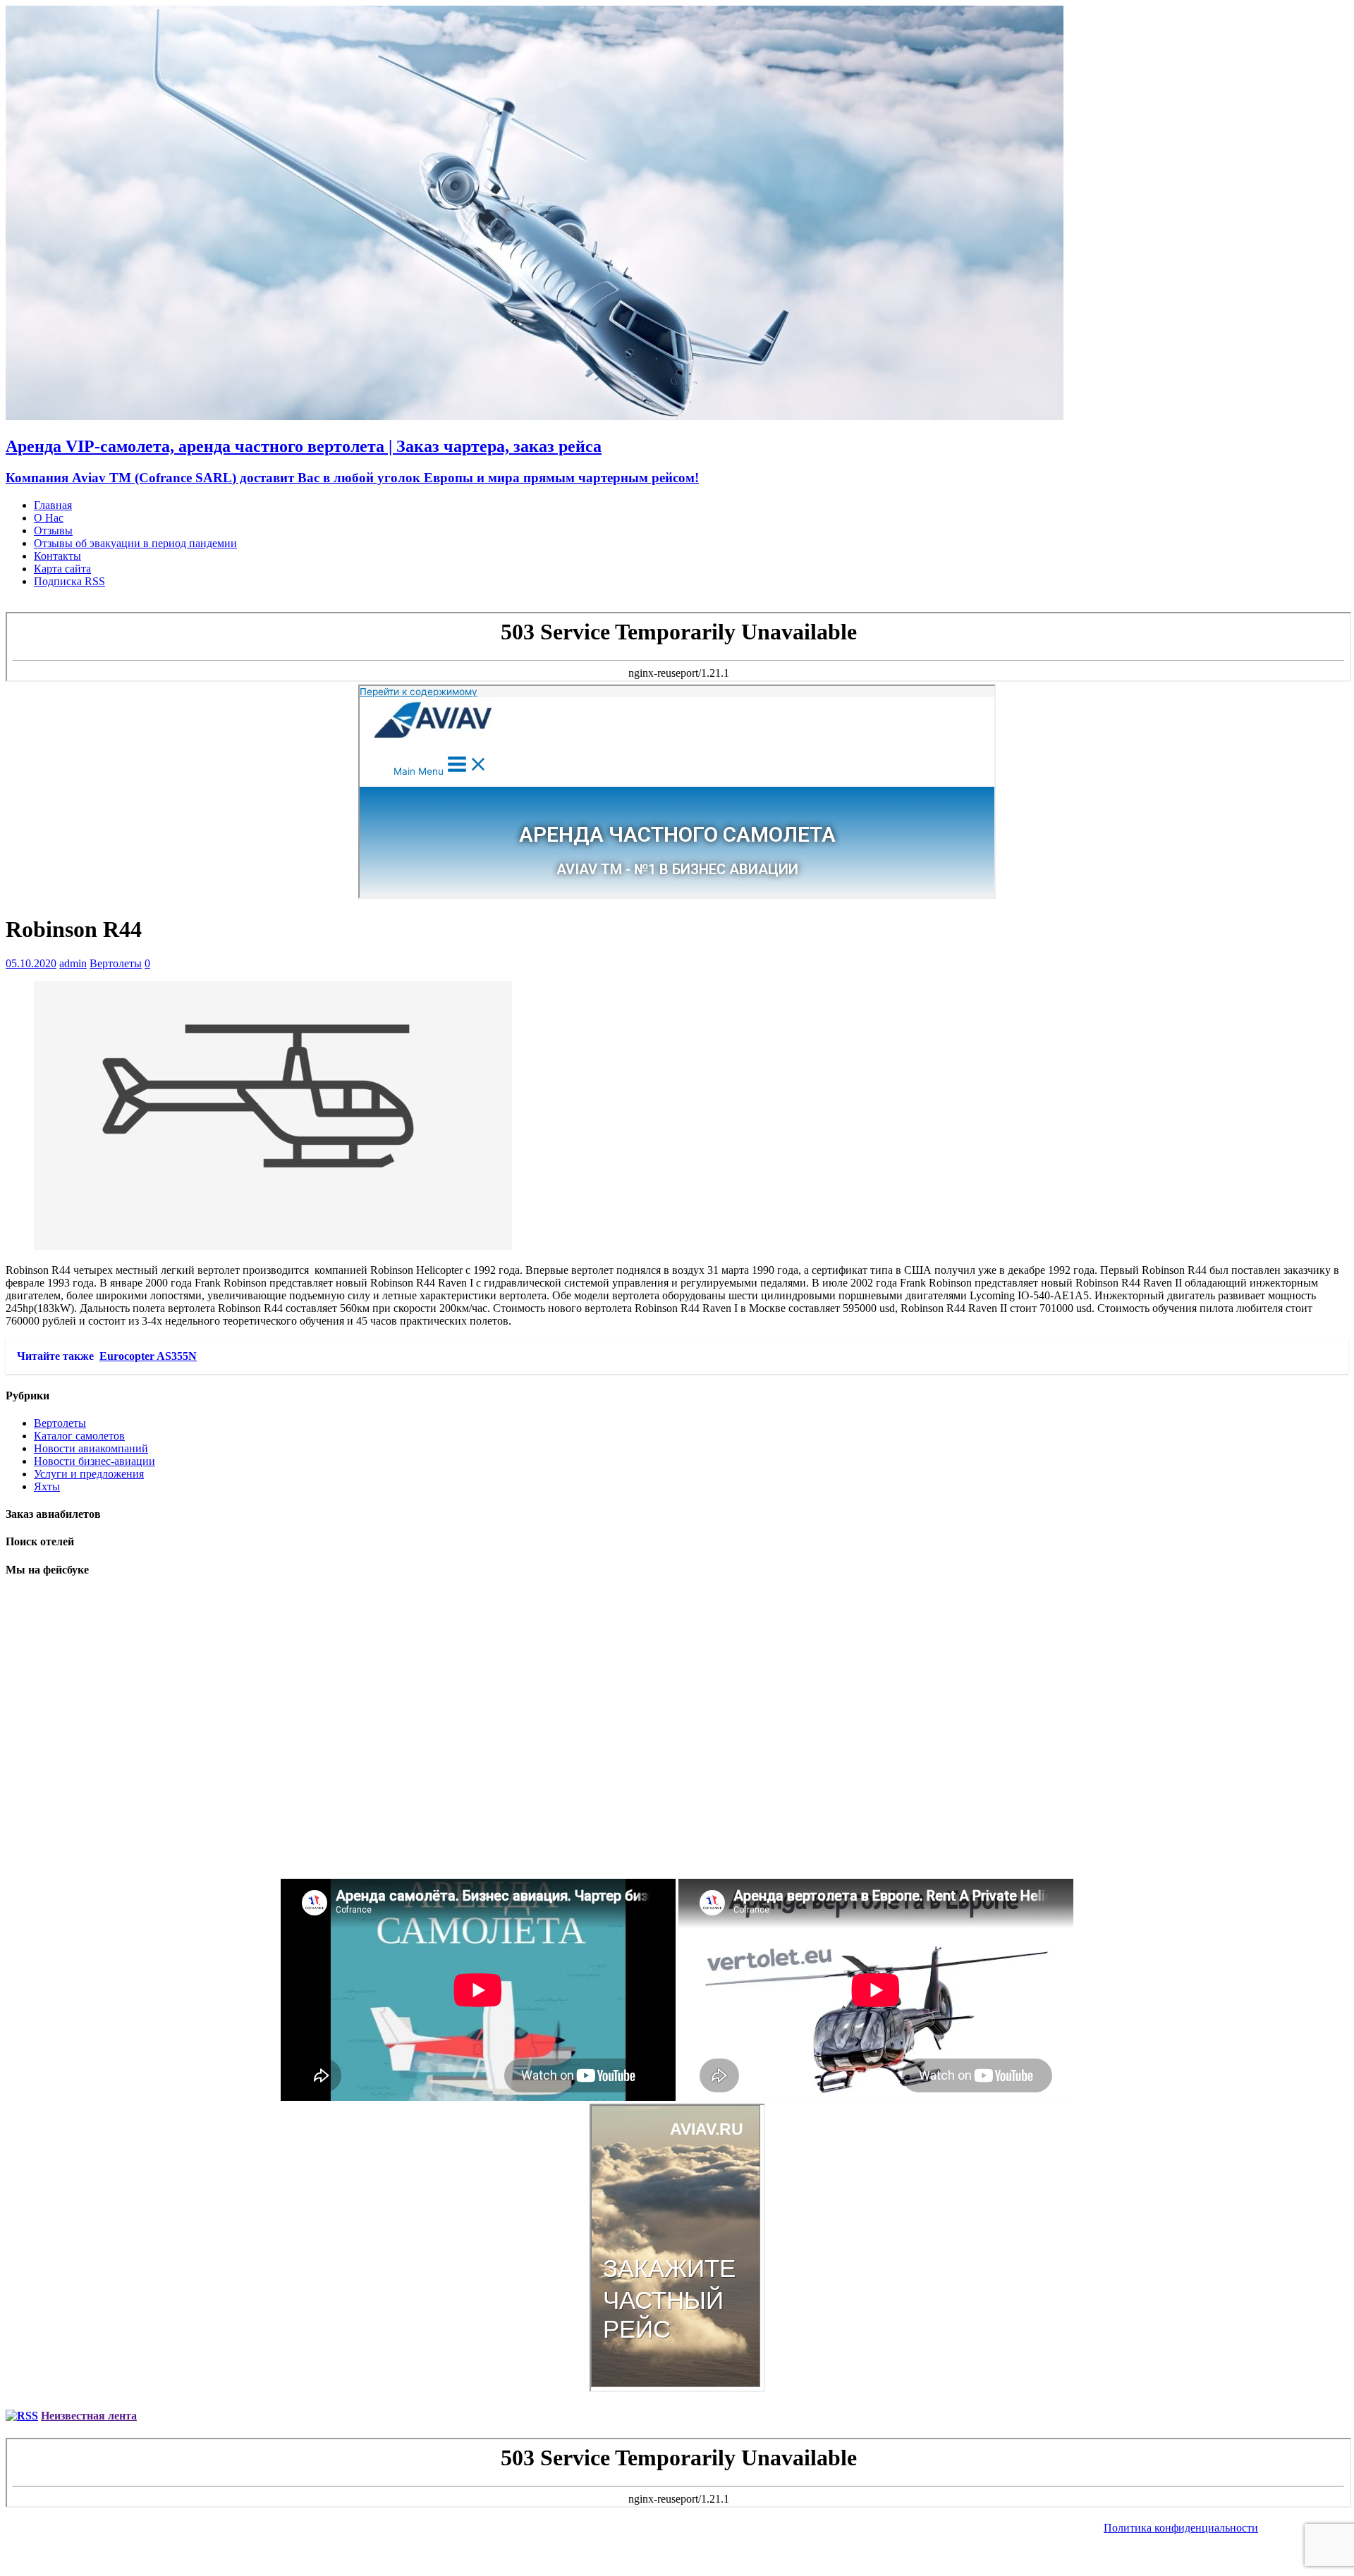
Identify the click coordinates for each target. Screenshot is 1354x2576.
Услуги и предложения (89, 1474)
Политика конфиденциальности (1181, 2528)
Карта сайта (62, 569)
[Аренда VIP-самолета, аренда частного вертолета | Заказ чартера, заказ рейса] (535, 416)
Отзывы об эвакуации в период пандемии (135, 543)
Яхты (47, 1486)
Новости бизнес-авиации (94, 1461)
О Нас (49, 518)
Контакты (57, 556)
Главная (53, 505)
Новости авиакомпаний (91, 1448)
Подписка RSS (69, 581)
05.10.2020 (31, 963)
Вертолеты (116, 963)
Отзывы (53, 530)
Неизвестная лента (89, 2416)
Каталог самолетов (79, 1436)
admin (73, 963)
